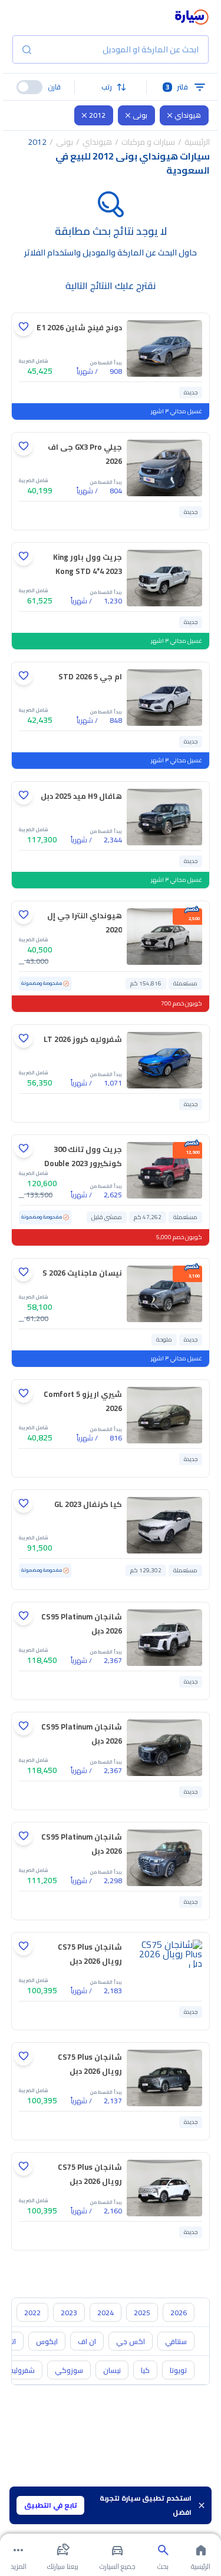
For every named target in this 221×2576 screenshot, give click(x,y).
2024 (105, 2313)
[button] (111, 87)
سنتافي (176, 2341)
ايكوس (47, 2341)
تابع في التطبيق (51, 2505)
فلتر (177, 87)
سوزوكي (69, 2370)
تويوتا (178, 2370)
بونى (140, 115)
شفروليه (22, 2370)
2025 (142, 2313)
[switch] (29, 87)
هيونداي (188, 115)
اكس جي (131, 2341)
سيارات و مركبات (148, 142)
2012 (97, 115)
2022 (32, 2313)
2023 (69, 2313)
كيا (145, 2370)
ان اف (87, 2341)
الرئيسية (197, 142)
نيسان (112, 2370)
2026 (179, 2313)
